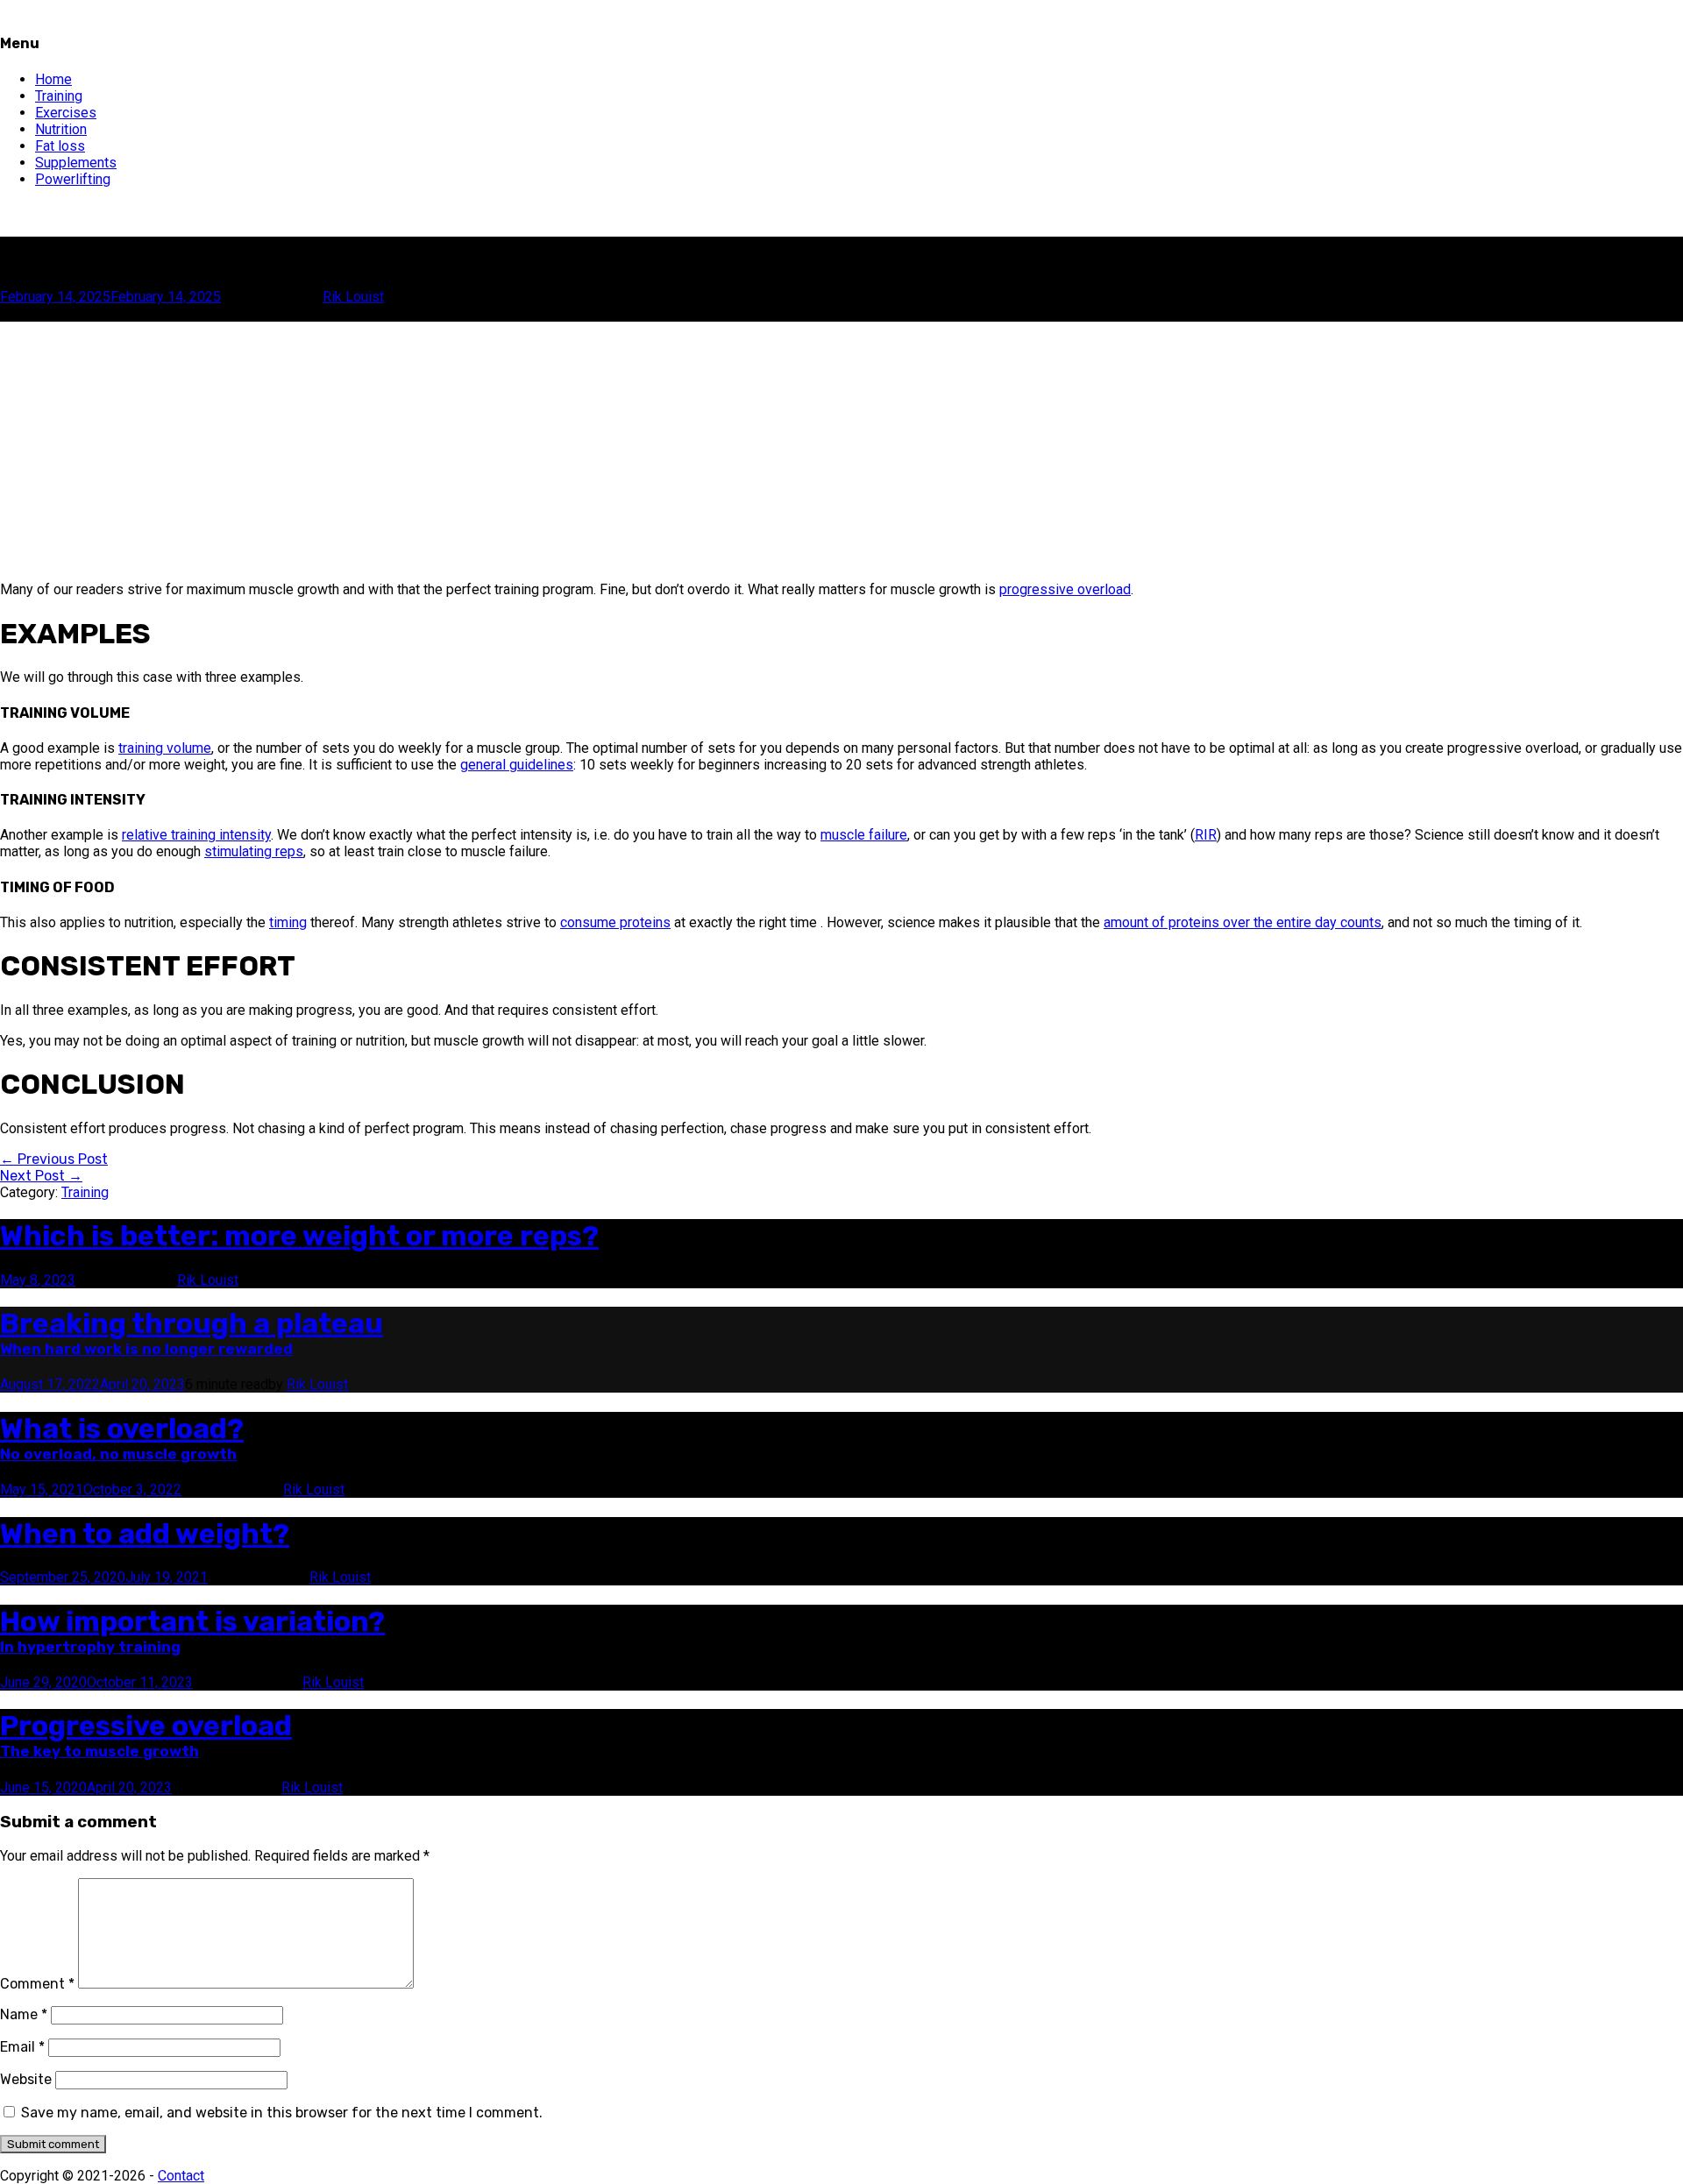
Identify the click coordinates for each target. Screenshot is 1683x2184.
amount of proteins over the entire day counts (1243, 922)
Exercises (66, 113)
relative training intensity (196, 835)
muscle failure (864, 835)
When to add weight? (145, 1534)
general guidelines (517, 765)
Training (59, 96)
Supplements (76, 163)
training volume (165, 748)
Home (53, 79)
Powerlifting (73, 179)
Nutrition (61, 129)
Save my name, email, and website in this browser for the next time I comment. (282, 2113)
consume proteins (615, 922)
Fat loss (60, 146)
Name (24, 2014)
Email (22, 2047)
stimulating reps (254, 851)
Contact (181, 2176)
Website (26, 2079)
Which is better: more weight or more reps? (299, 1236)
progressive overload (1065, 589)
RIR (1206, 835)
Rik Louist (353, 297)
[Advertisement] (526, 444)
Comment (37, 1984)
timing (288, 922)
